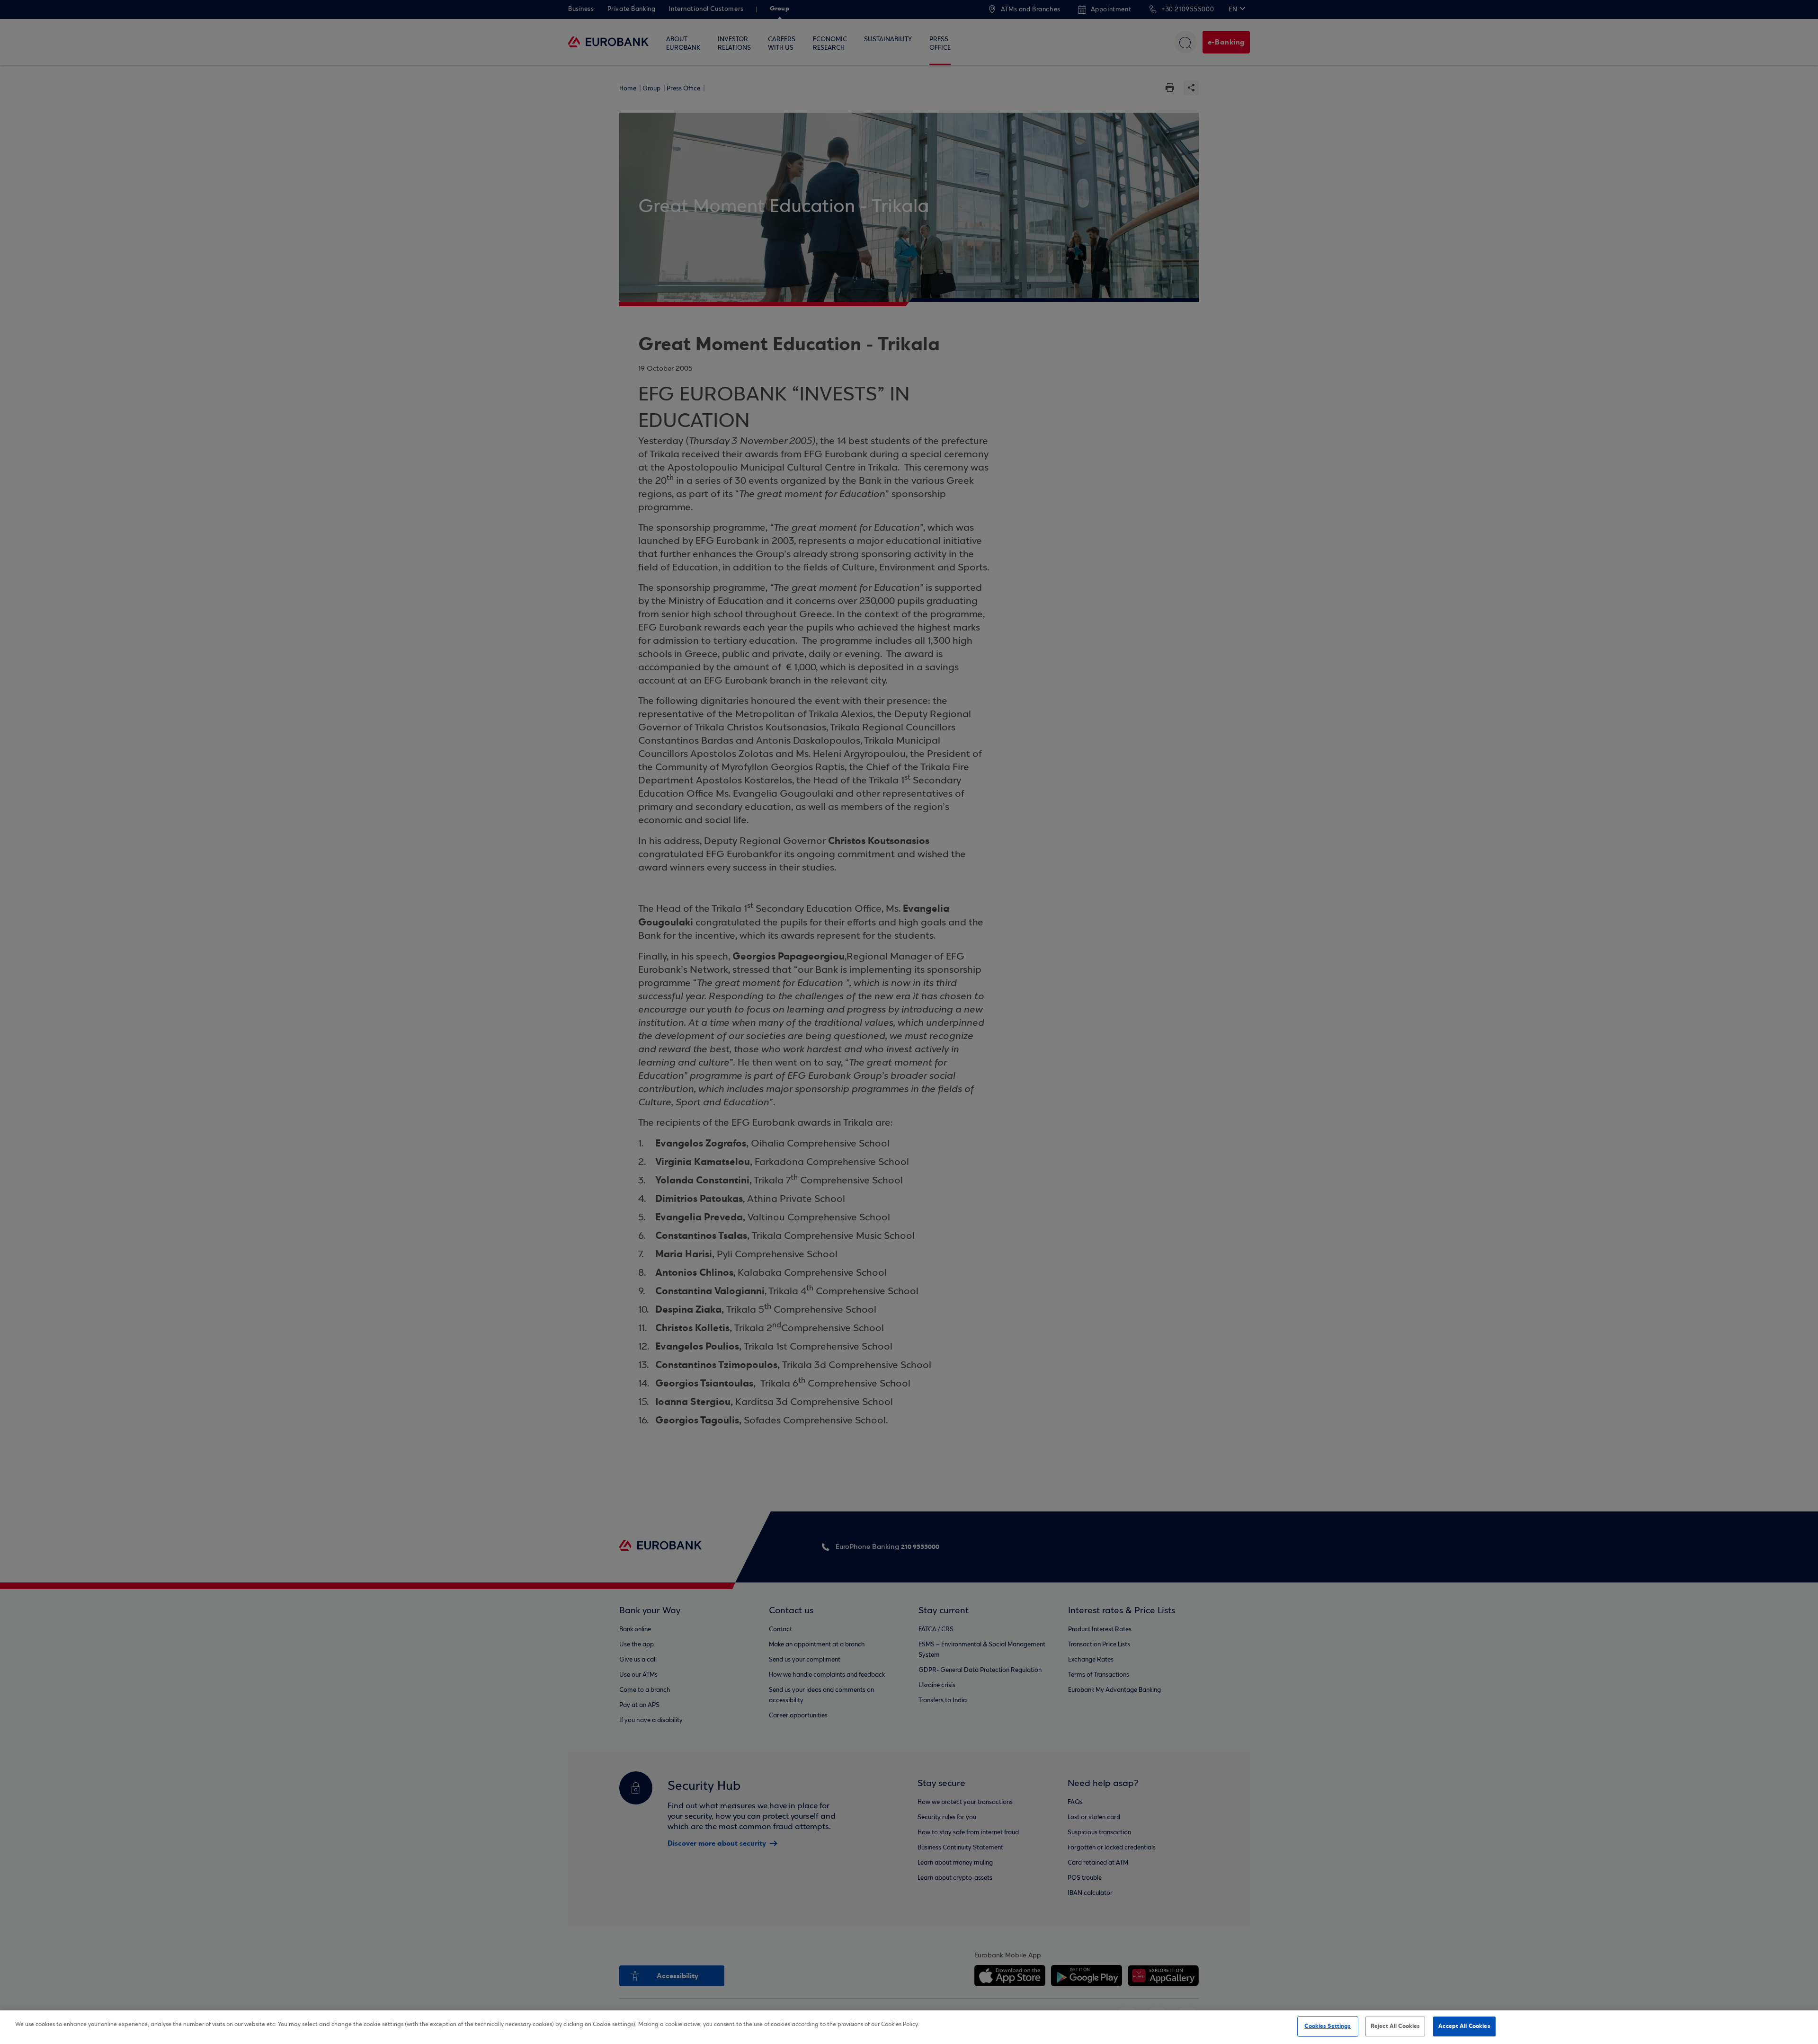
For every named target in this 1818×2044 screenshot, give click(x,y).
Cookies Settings (1328, 2026)
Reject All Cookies (1395, 2026)
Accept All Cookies (1464, 2026)
